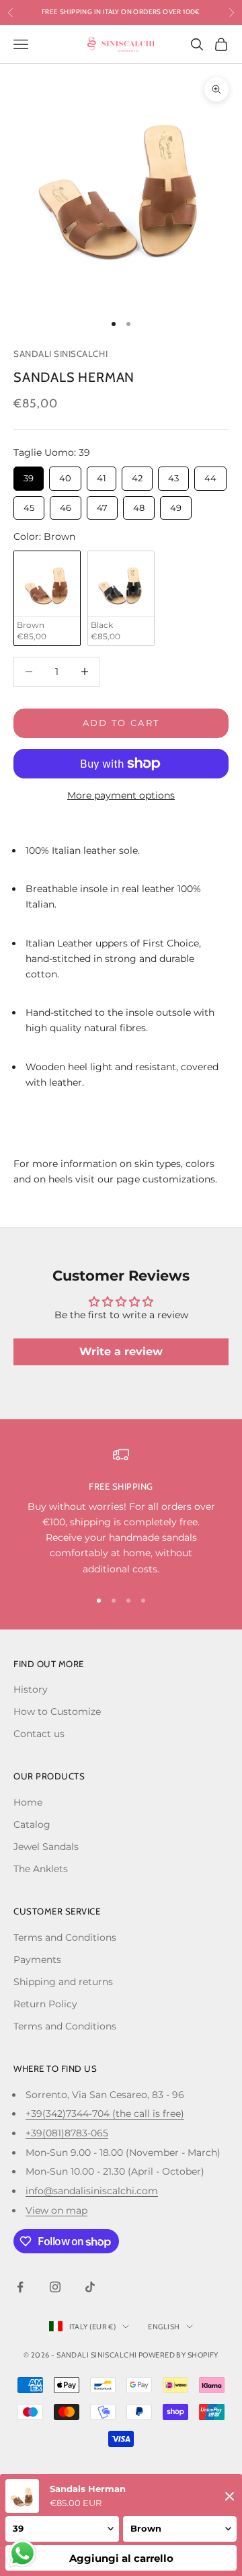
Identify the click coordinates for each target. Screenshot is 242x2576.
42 (137, 475)
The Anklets (41, 1869)
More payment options (121, 795)
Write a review (121, 1352)
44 (210, 475)
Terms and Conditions (65, 1937)
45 (29, 505)
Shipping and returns (63, 1982)
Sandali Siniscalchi (61, 354)
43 (174, 475)
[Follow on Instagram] (55, 2287)
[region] (121, 1512)
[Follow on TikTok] (90, 2287)
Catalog (32, 1824)
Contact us (39, 1734)
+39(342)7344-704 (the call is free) (105, 2114)
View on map (56, 2210)
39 (29, 475)
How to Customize (57, 1712)
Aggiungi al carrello (121, 2558)
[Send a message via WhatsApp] (23, 2553)
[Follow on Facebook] (20, 2287)
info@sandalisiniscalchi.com (92, 2191)
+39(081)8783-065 (67, 2133)
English (164, 2327)
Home (28, 1802)
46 (66, 505)
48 (139, 505)
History (31, 1689)
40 (65, 475)
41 (102, 475)
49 (176, 505)
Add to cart (121, 723)
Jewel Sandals (46, 1847)
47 (102, 505)
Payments (37, 1960)
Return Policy (45, 2004)
